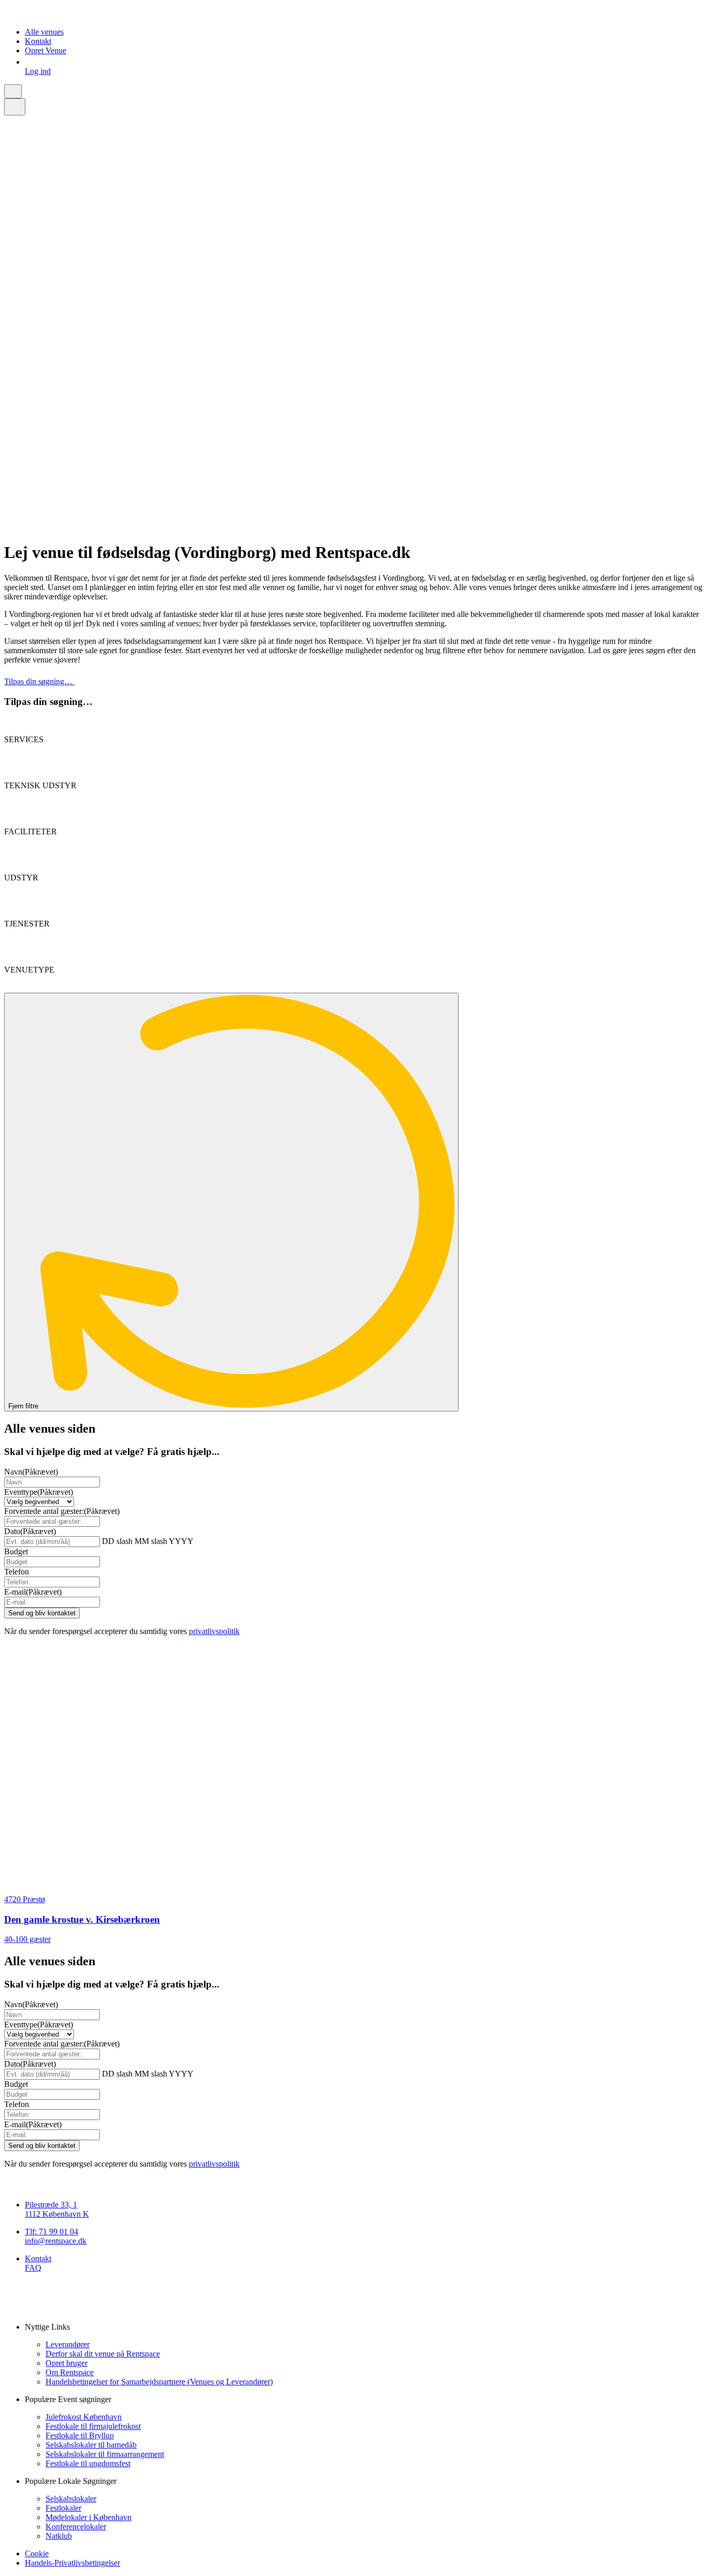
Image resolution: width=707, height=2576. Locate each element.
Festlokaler (63, 2508)
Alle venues (44, 32)
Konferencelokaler (76, 2527)
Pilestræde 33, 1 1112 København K (57, 2209)
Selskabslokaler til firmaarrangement (105, 2454)
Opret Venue (46, 50)
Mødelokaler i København (89, 2517)
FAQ (33, 2268)
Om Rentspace (70, 2372)
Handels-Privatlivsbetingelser (72, 2563)
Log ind (38, 71)
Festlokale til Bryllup (80, 2435)
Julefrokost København (84, 2417)
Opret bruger (67, 2363)
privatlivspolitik (214, 1631)
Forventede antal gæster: (62, 1511)
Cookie (37, 2553)
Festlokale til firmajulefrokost (93, 2426)
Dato (30, 1531)
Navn (31, 1472)
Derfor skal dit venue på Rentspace (103, 2354)
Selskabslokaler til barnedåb (91, 2445)
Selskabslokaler (71, 2499)
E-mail (33, 1592)
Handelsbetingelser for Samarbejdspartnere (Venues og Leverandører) (159, 2382)
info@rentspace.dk (56, 2241)
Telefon (17, 1572)
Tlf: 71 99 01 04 (51, 2232)
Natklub (59, 2536)
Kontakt (38, 41)
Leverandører (68, 2344)
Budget (16, 1551)
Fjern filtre (24, 1406)
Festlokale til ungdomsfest (88, 2463)
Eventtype (39, 1492)
